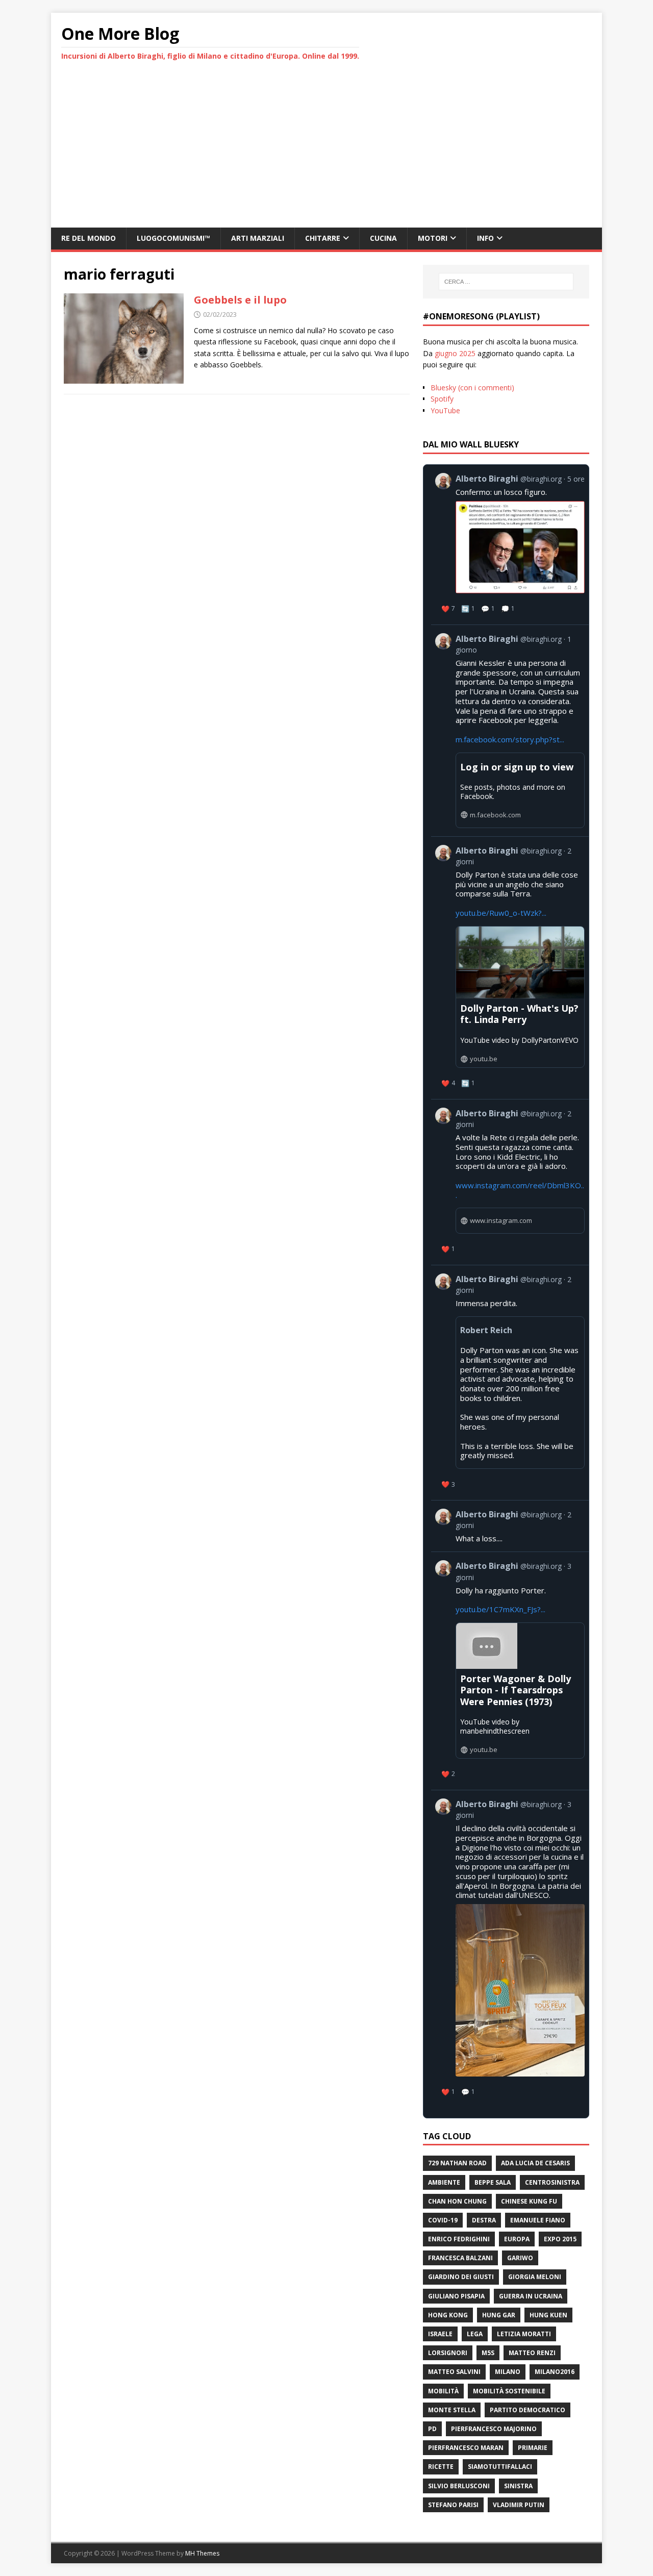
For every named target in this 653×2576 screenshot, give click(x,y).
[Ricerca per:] (506, 282)
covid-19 (443, 2220)
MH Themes (202, 2553)
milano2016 (555, 2372)
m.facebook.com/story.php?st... (510, 739)
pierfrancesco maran (466, 2448)
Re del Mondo (89, 238)
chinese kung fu (529, 2201)
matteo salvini (454, 2372)
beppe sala (493, 2182)
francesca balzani (460, 2258)
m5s (488, 2353)
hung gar (499, 2315)
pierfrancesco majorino (494, 2429)
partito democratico (528, 2410)
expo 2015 (560, 2239)
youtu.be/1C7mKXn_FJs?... (500, 1609)
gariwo (520, 2258)
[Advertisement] (326, 151)
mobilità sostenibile (509, 2391)
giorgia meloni (535, 2277)
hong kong (448, 2315)
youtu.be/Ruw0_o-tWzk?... (501, 913)
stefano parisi (453, 2505)
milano (508, 2372)
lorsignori (448, 2353)
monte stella (452, 2410)
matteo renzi (532, 2353)
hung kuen (548, 2315)
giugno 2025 (455, 353)
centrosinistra (552, 2182)
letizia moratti (524, 2334)
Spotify (442, 399)
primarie (533, 2448)
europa (517, 2239)
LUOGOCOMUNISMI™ (173, 238)
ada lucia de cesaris (535, 2163)
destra (484, 2220)
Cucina (383, 238)
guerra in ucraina (531, 2296)
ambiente (444, 2182)
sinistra (518, 2486)
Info (485, 238)
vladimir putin (519, 2505)
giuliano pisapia (456, 2296)
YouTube (445, 410)
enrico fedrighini (459, 2239)
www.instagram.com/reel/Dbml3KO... (520, 1190)
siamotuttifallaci (500, 2467)
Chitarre (323, 238)
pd (432, 2429)
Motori (433, 238)
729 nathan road (457, 2163)
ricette (441, 2467)
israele (440, 2334)
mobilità (443, 2391)
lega (475, 2334)
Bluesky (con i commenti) (472, 387)
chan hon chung (457, 2201)
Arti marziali (258, 238)
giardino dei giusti (461, 2277)
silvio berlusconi (459, 2486)
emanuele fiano (538, 2220)
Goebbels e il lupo (240, 300)
